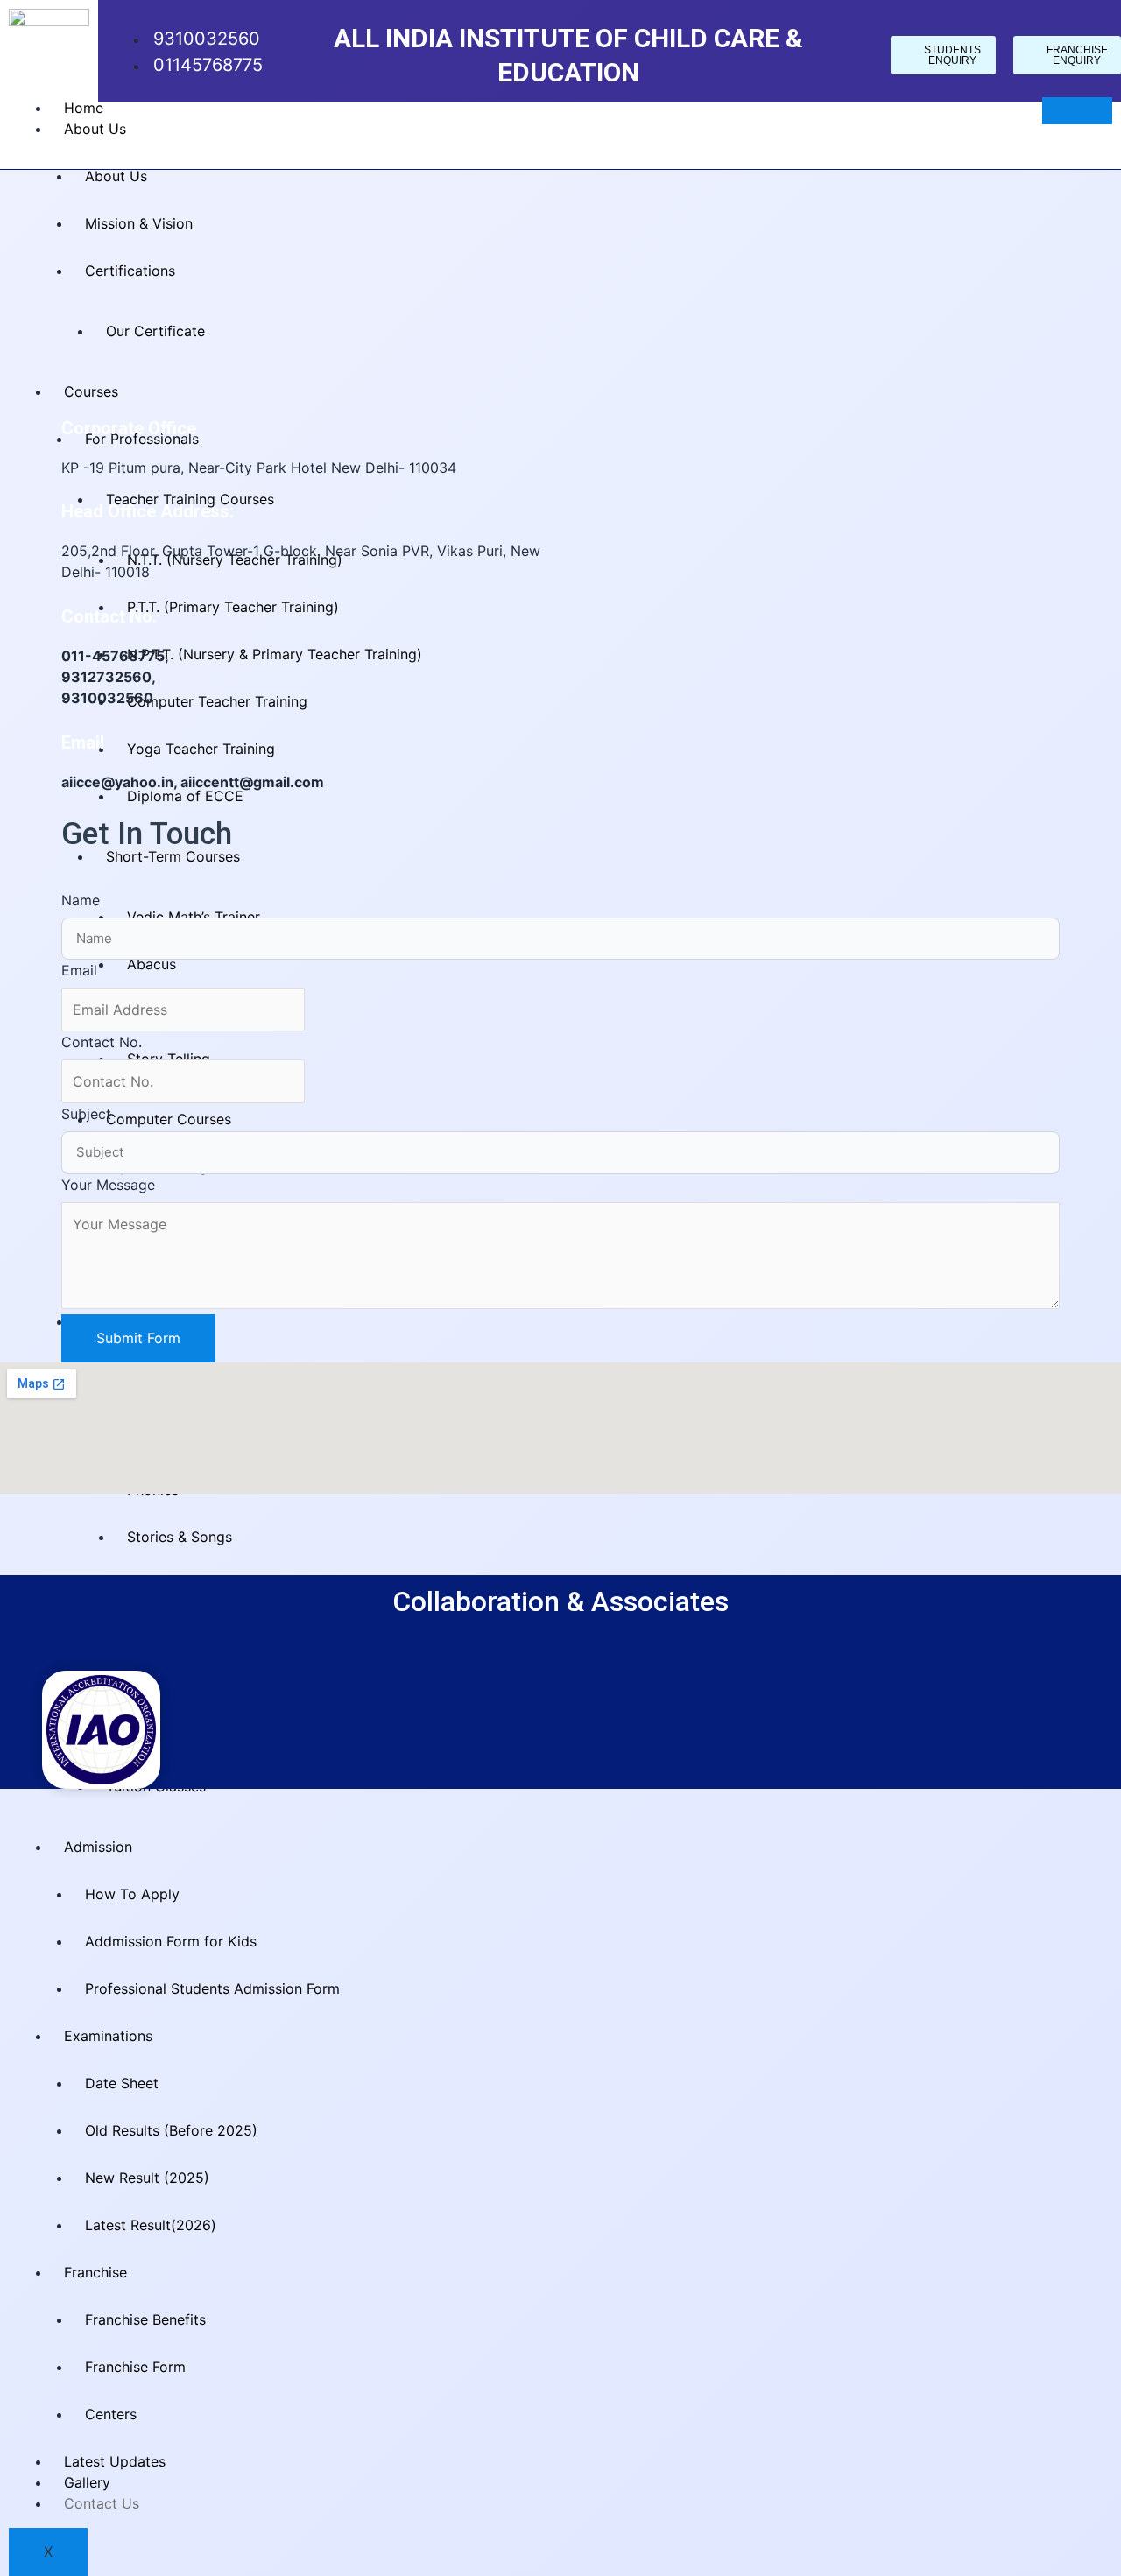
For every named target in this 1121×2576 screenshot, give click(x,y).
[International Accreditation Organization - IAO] (101, 1728)
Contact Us (102, 2503)
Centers (111, 2414)
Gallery (87, 2482)
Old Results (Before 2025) (171, 2130)
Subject (86, 1114)
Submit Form (138, 1338)
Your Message (108, 1185)
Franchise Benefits (145, 2319)
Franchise (95, 2272)
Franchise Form (135, 2367)
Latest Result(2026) (151, 2225)
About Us (95, 129)
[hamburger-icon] (1077, 111)
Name (81, 900)
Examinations (108, 2036)
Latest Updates (115, 2461)
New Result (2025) (147, 2178)
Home (84, 108)
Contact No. (102, 1042)
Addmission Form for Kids (171, 1941)
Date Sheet (122, 2083)
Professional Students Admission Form (212, 1988)
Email (79, 970)
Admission (98, 1847)
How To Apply (132, 1894)
